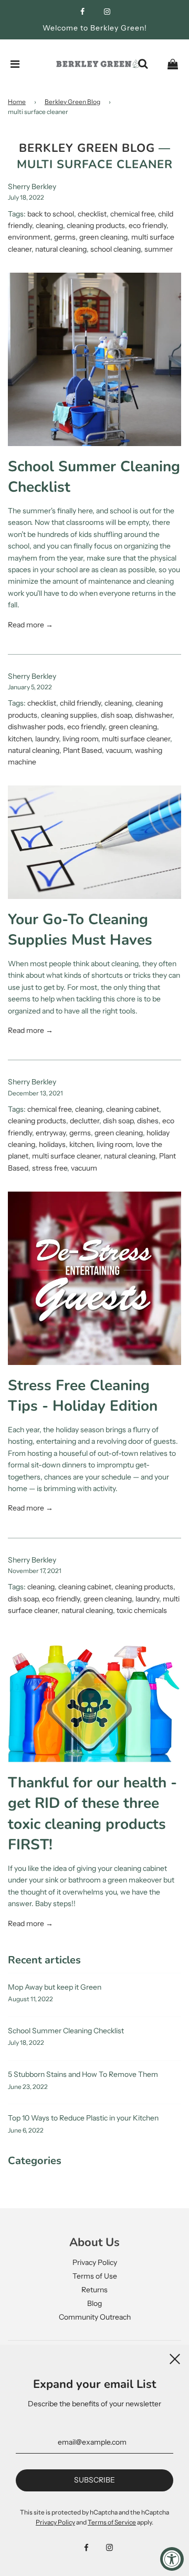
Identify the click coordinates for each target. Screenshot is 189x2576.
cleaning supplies (69, 715)
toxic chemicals (142, 1610)
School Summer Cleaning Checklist (66, 2031)
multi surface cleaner (136, 739)
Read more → (30, 625)
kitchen (20, 739)
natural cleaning (61, 249)
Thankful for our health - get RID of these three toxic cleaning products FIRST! (92, 1814)
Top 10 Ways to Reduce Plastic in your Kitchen (83, 2118)
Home (17, 102)
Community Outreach (95, 2317)
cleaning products (96, 225)
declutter (85, 1121)
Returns (94, 2290)
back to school (51, 214)
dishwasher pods (36, 727)
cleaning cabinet (133, 1109)
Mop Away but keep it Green (55, 1987)
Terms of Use (95, 2276)
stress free (50, 1168)
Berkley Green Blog (72, 102)
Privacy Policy (95, 2262)
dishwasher (154, 715)
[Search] (143, 64)
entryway (51, 1133)
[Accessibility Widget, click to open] (172, 2559)
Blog (94, 2303)
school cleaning (115, 249)
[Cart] (173, 64)
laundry (47, 739)
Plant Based (82, 750)
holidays (52, 1144)
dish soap (116, 715)
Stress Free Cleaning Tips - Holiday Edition (83, 1396)
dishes (148, 1121)
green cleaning (103, 237)
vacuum (118, 750)
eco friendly (148, 225)
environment (29, 237)
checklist (92, 214)
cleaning (49, 225)
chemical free (132, 214)
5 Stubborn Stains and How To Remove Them (83, 2074)
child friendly (80, 703)
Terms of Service (112, 2522)
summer (159, 249)
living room (80, 739)
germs (65, 237)
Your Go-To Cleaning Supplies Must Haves (80, 930)
